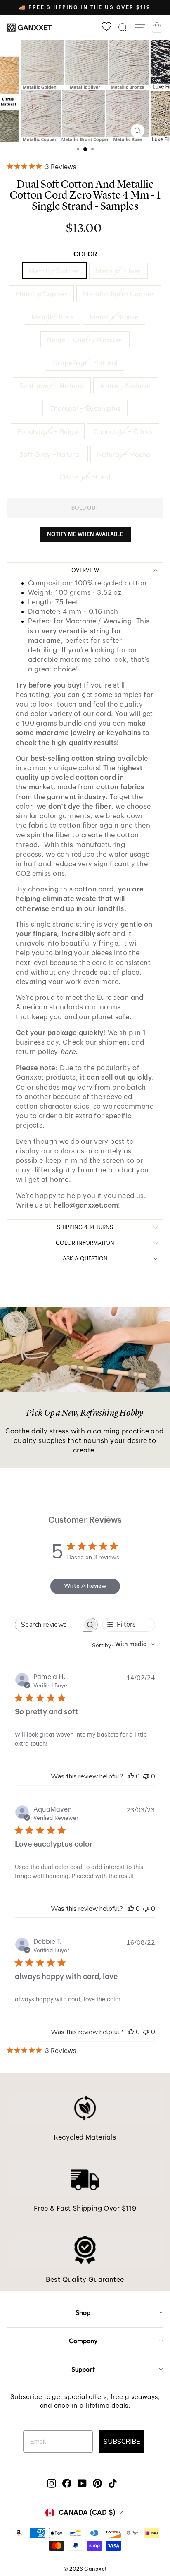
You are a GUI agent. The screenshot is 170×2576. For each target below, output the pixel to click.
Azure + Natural (125, 385)
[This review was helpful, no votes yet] (131, 1776)
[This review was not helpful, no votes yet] (146, 1776)
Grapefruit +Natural (85, 363)
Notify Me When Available (85, 534)
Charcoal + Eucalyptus (85, 408)
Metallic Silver (118, 271)
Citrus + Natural (85, 477)
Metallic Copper (41, 294)
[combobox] (124, 1645)
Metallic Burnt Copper (119, 294)
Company (83, 2341)
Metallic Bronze (114, 317)
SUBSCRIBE (122, 2442)
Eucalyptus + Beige (48, 431)
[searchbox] (49, 1625)
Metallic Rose (53, 317)
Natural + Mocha (124, 454)
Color (85, 254)
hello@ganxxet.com (86, 1205)
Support (83, 2369)
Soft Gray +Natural (50, 454)
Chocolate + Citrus (123, 431)
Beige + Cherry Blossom (85, 339)
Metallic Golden (54, 271)
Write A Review (85, 1586)
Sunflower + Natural (52, 385)
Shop (83, 2312)
